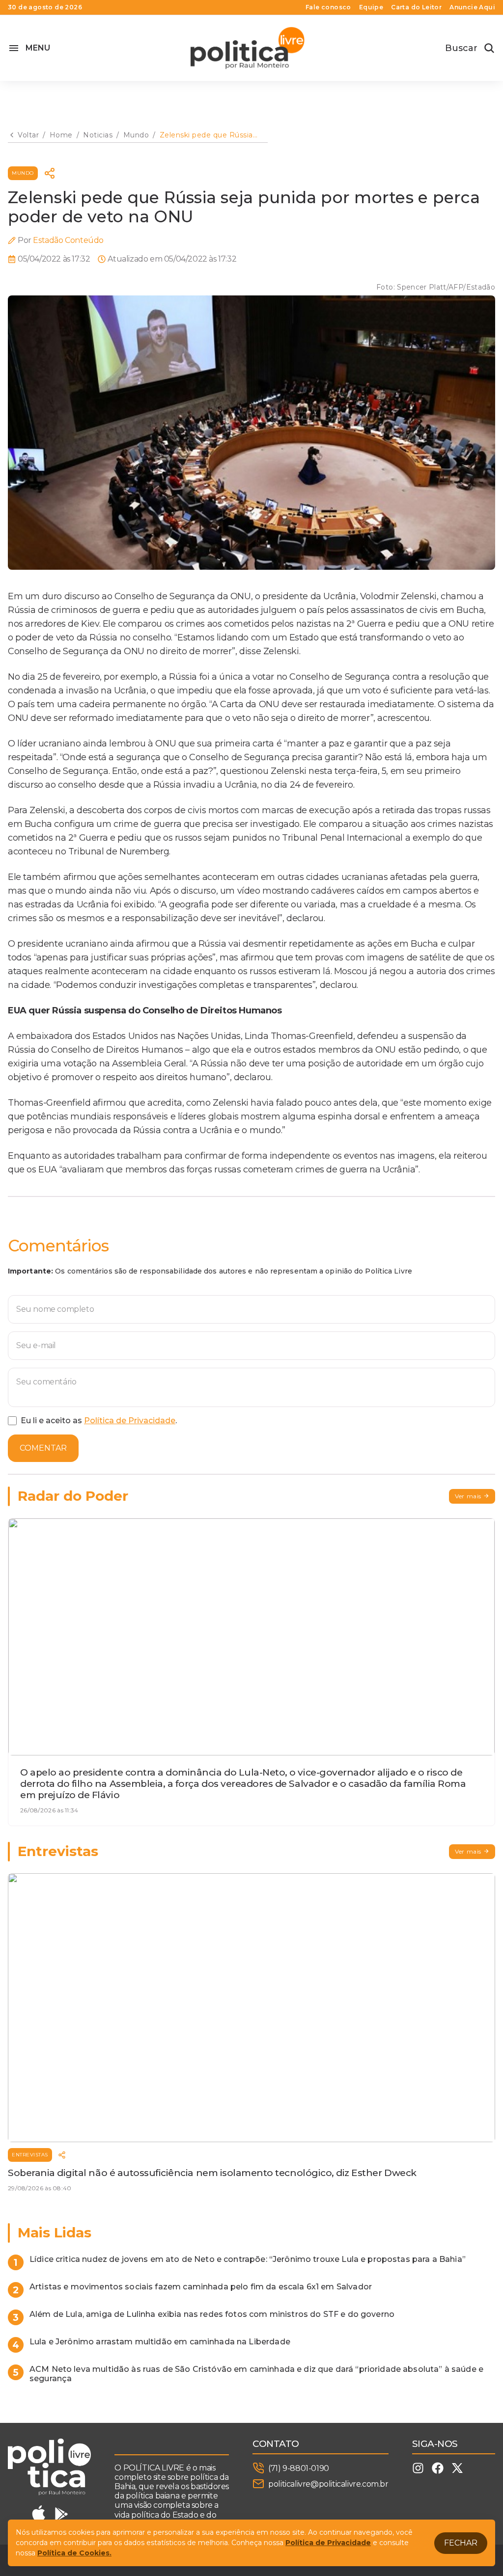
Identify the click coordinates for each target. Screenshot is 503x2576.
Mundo (23, 173)
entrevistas (30, 2155)
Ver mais (468, 1496)
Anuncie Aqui (472, 7)
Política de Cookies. (74, 2553)
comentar (43, 1448)
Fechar (461, 2543)
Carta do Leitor (416, 7)
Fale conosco (328, 7)
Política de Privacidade (130, 1421)
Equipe (371, 7)
